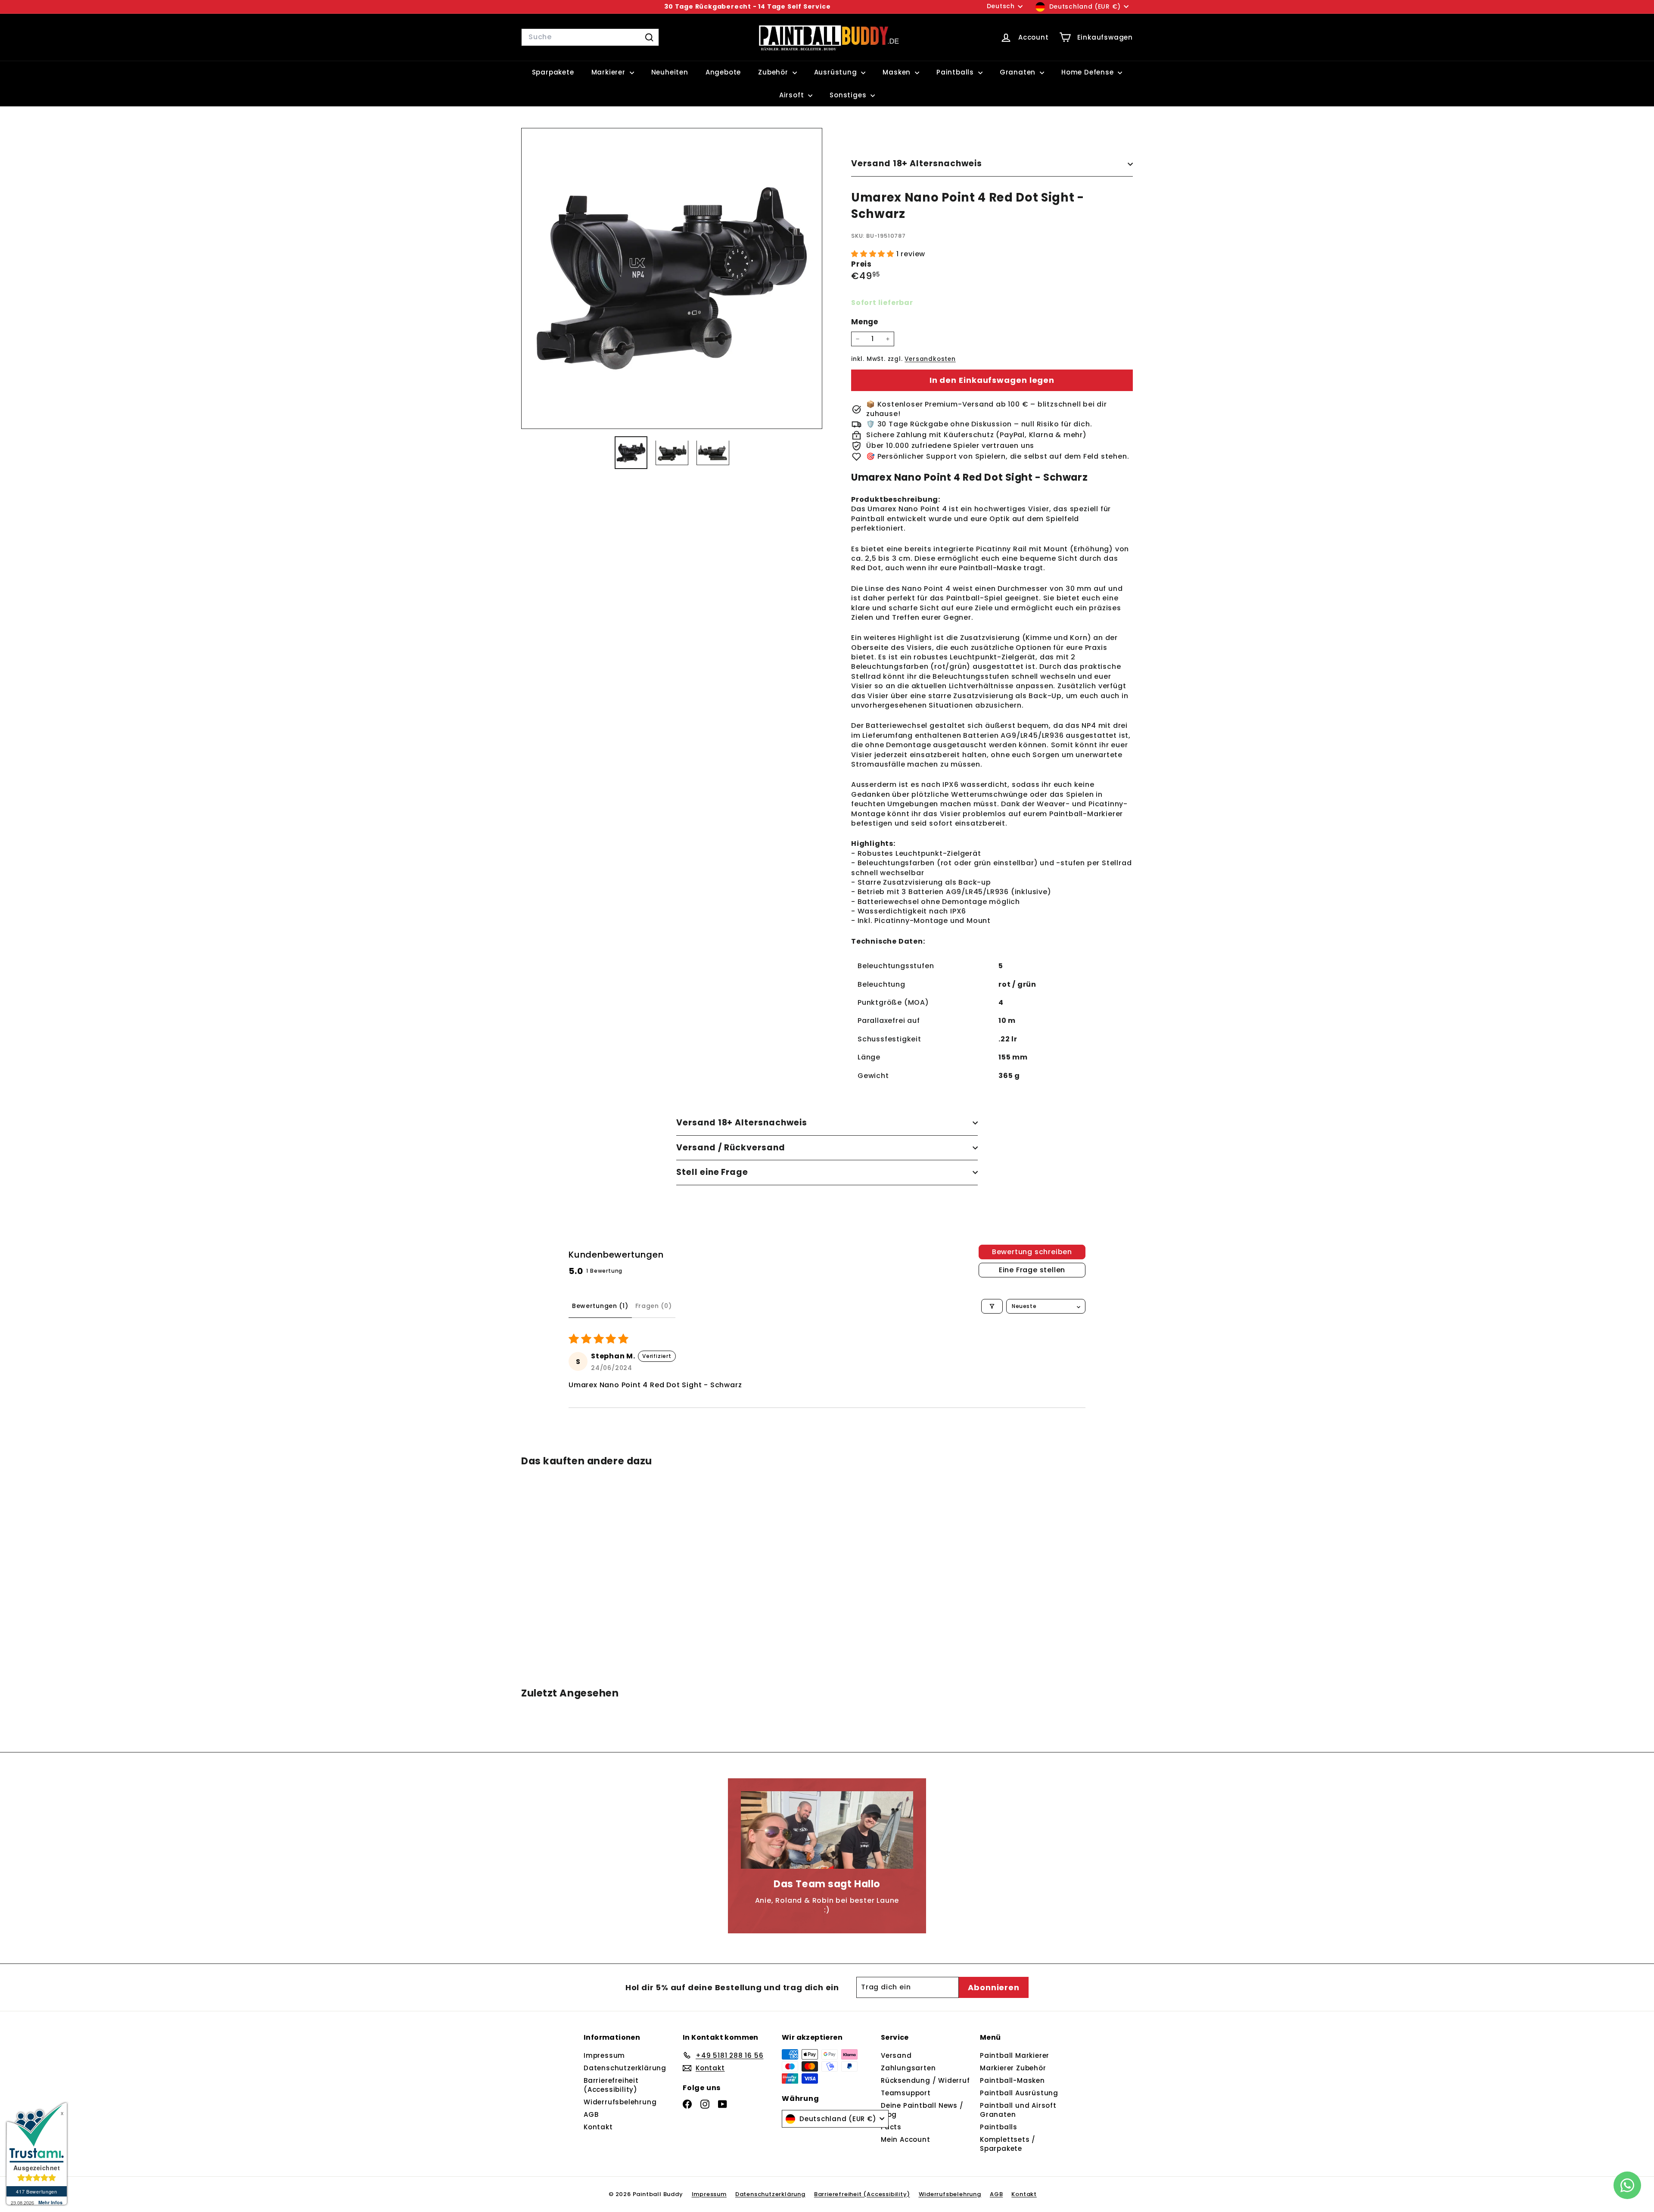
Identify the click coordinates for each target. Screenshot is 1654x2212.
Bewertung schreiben (1032, 1252)
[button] (874, 254)
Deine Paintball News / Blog (922, 2110)
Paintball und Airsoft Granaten (1018, 2110)
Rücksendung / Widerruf (925, 2080)
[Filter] (992, 1306)
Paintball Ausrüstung (1019, 2093)
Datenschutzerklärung (625, 2068)
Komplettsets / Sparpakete (1008, 2144)
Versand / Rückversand (731, 1148)
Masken (898, 72)
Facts (891, 2127)
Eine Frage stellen (1032, 1270)
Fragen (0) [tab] (654, 1306)
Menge (865, 322)
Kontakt (598, 2127)
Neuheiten (670, 72)
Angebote (723, 72)
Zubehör (774, 72)
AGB (591, 2114)
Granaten (1019, 72)
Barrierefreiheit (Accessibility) (611, 2085)
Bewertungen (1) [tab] (600, 1306)
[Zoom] (672, 278)
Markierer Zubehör (1013, 2068)
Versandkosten (930, 359)
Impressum (604, 2055)
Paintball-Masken (1012, 2080)
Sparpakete (553, 72)
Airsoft (793, 95)
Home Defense (1088, 72)
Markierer (609, 72)
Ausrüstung (837, 72)
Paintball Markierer (1015, 2055)
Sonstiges (849, 95)
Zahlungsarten (908, 2068)
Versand (896, 2055)
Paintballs (956, 72)
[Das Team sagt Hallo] (827, 1830)
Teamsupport (906, 2093)
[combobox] (590, 37)
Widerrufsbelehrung (620, 2102)
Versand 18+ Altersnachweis (917, 163)
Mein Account (906, 2139)
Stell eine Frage (712, 1172)
